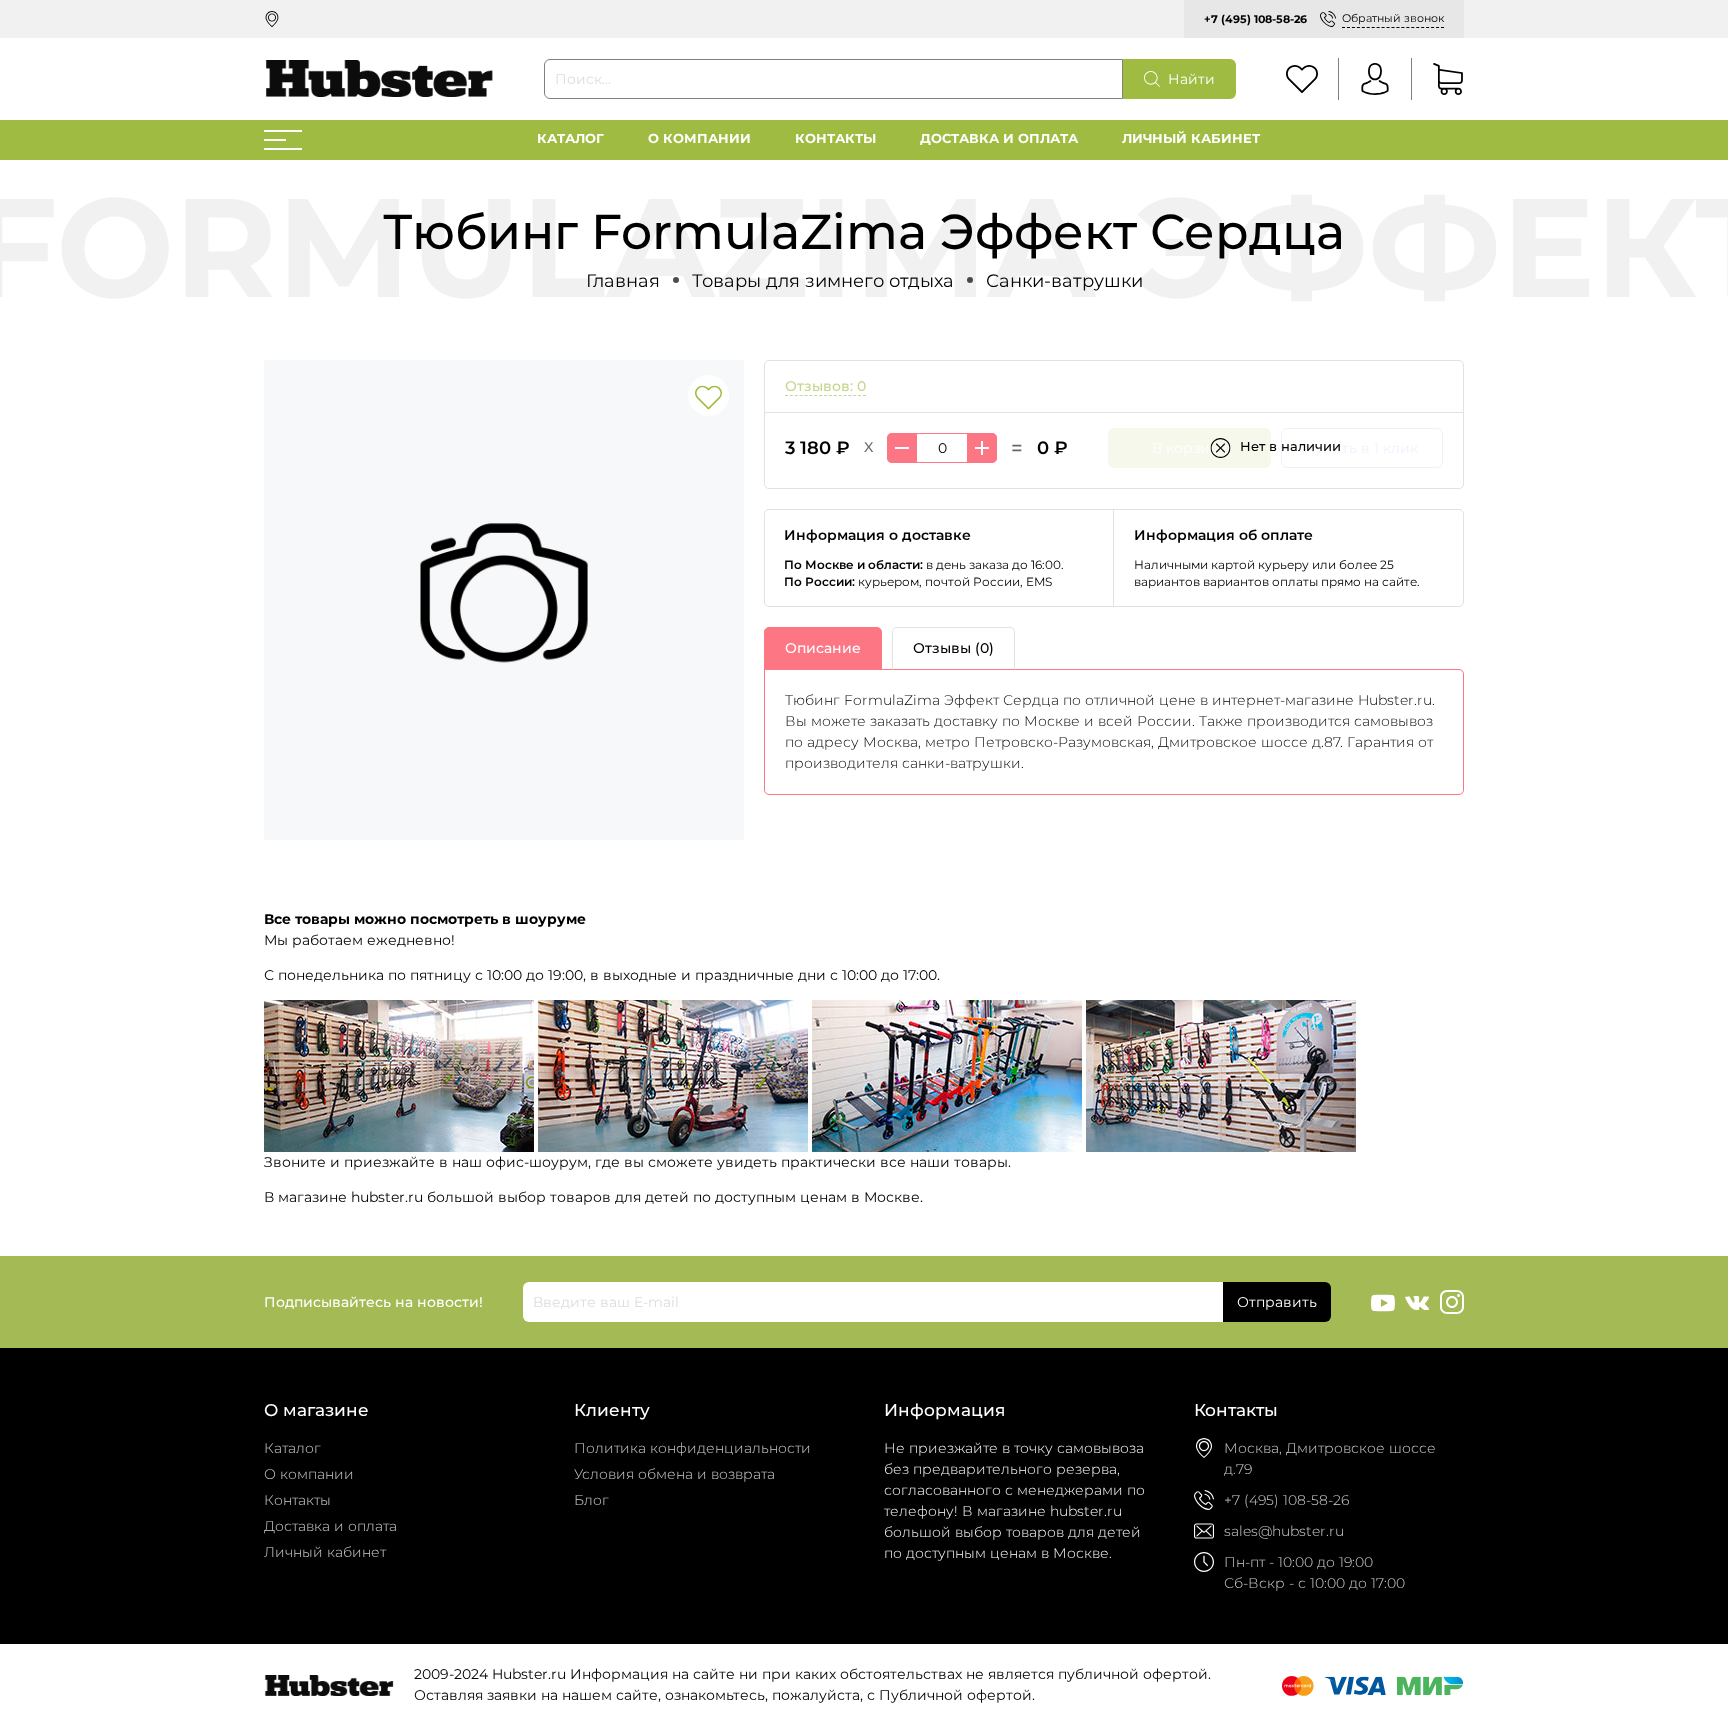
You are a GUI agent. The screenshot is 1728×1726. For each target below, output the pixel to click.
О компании (699, 138)
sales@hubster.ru (1284, 1531)
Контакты (835, 138)
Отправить (1277, 1302)
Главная (623, 280)
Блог (591, 1500)
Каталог (570, 138)
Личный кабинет (1191, 138)
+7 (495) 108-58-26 (1255, 19)
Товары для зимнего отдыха (823, 280)
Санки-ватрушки (1064, 280)
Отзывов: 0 (825, 386)
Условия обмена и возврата (674, 1474)
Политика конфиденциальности (692, 1448)
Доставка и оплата (999, 138)
